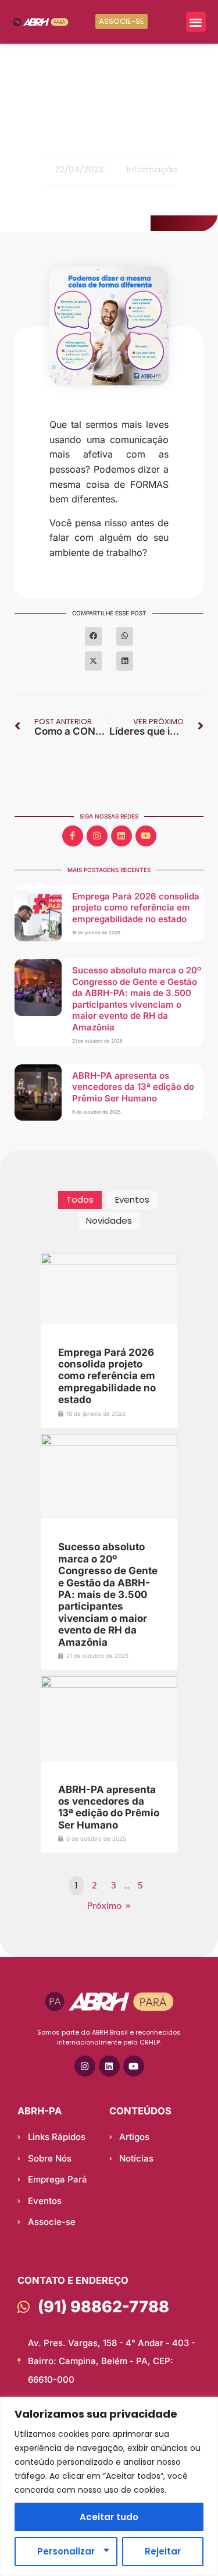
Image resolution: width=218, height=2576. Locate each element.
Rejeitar (163, 2551)
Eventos (132, 1200)
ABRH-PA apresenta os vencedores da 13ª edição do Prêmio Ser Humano (133, 1087)
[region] (109, 2486)
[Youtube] (146, 836)
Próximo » (109, 1906)
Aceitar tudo (109, 2517)
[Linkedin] (121, 836)
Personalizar (66, 2551)
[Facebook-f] (73, 836)
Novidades (109, 1220)
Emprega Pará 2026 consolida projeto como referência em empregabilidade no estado (136, 908)
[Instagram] (97, 836)
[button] (196, 22)
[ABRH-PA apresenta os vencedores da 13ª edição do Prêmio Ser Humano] (109, 1685)
